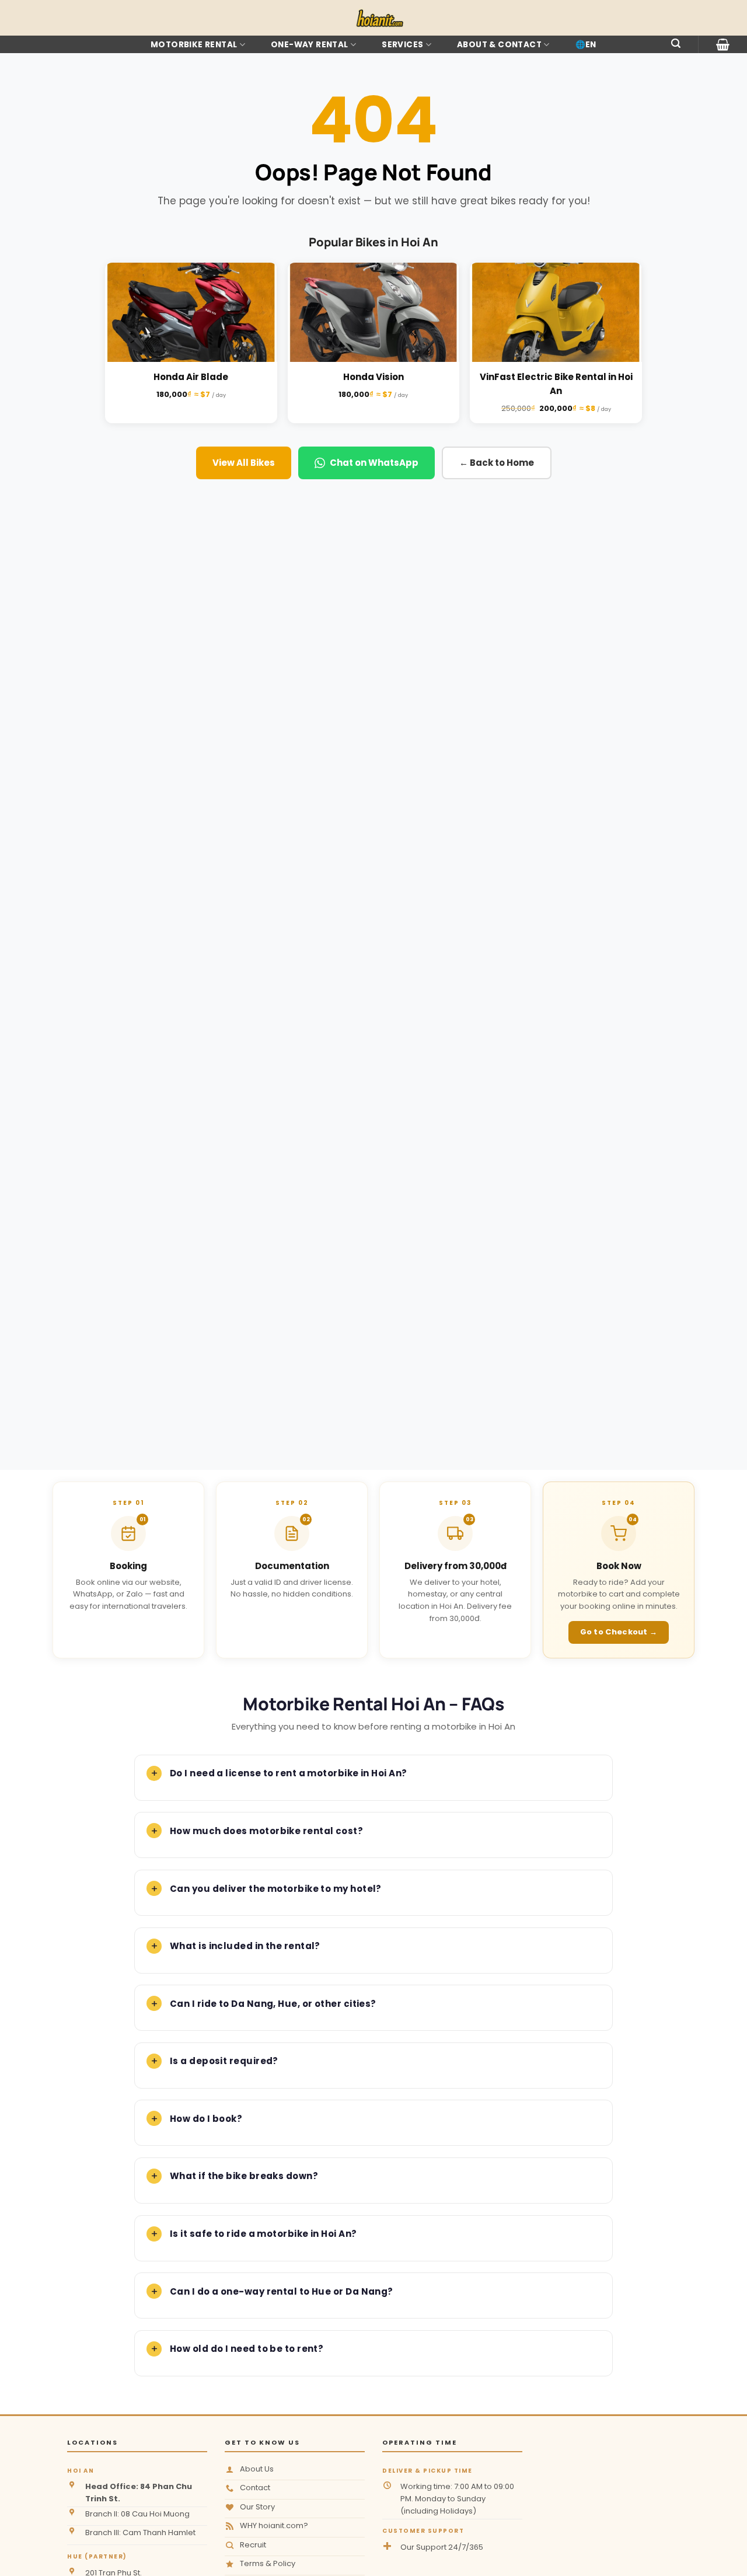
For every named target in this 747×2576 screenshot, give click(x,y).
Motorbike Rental (194, 45)
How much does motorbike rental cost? (266, 1831)
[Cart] (723, 44)
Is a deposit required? (224, 2061)
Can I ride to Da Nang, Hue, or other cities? (273, 2004)
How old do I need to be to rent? (247, 2349)
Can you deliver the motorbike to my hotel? (276, 1889)
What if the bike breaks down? (244, 2176)
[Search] (676, 43)
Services (402, 45)
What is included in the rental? (245, 1946)
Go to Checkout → (619, 1632)
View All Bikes (244, 463)
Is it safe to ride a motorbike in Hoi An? (263, 2234)
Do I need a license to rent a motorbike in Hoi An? (289, 1773)
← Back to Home (497, 463)
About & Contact (499, 45)
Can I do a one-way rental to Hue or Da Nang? (282, 2291)
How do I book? (206, 2119)
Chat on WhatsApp (374, 463)
